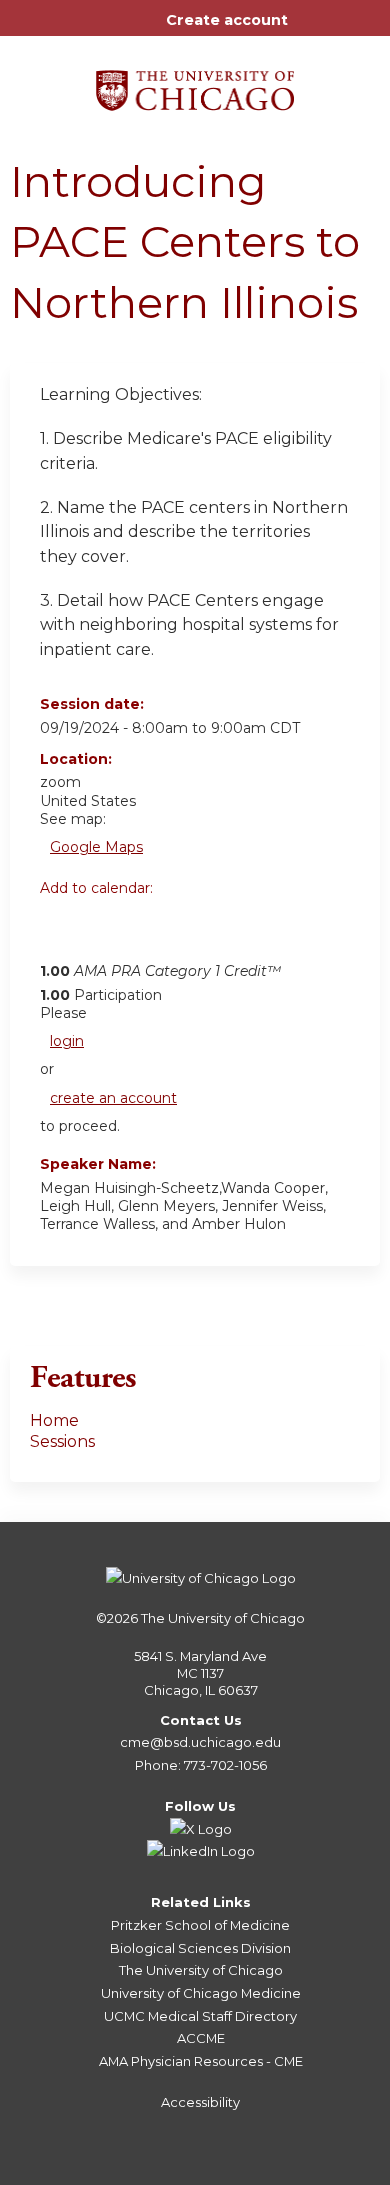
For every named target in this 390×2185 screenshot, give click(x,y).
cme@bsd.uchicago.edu (200, 1742)
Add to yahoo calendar (105, 933)
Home (54, 1420)
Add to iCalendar (150, 932)
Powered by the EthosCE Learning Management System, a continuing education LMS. (309, 2170)
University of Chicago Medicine (201, 1993)
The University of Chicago (223, 1618)
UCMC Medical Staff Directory (200, 2016)
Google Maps (96, 847)
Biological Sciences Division (200, 1948)
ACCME (201, 2038)
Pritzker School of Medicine (200, 1925)
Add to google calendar (60, 933)
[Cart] (311, 30)
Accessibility (200, 2102)
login (67, 1041)
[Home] (195, 83)
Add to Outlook (198, 933)
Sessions (62, 1441)
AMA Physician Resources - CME (201, 2061)
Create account (227, 20)
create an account (113, 1098)
